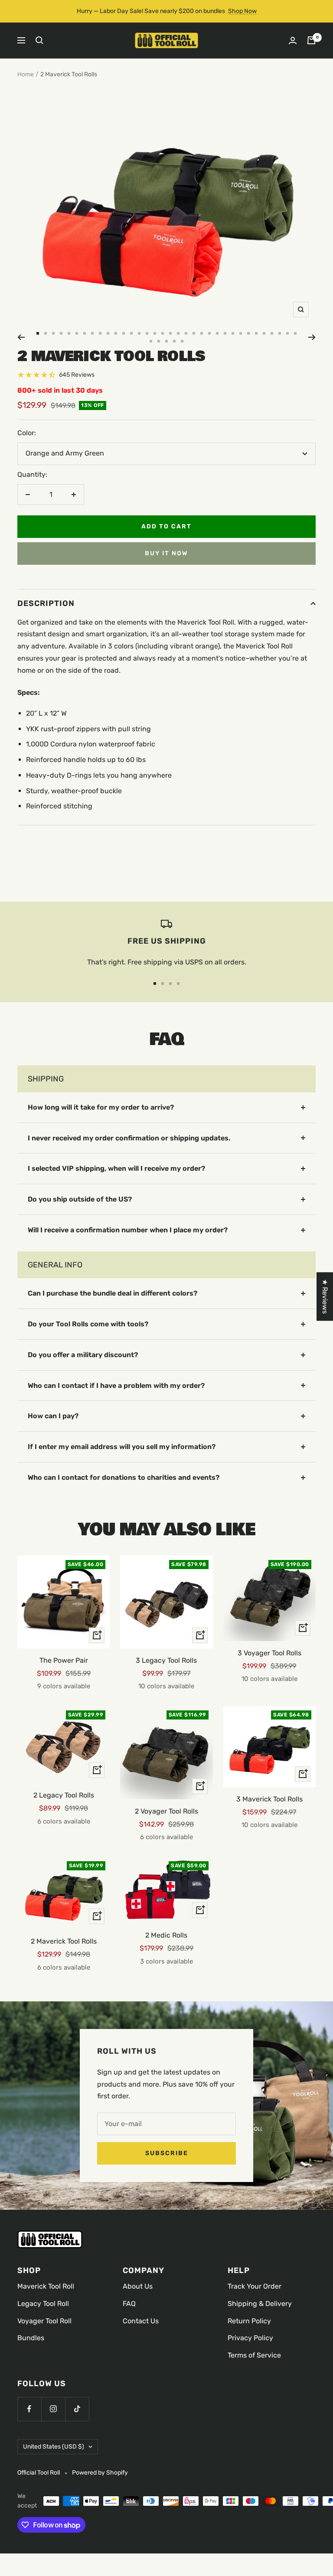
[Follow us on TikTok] (77, 2409)
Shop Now (242, 11)
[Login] (293, 41)
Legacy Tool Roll (43, 2304)
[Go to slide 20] (186, 333)
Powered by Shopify (100, 2473)
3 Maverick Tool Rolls (269, 1799)
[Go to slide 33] (287, 333)
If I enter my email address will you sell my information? (122, 1447)
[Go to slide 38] (174, 341)
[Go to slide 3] (53, 333)
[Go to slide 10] (108, 333)
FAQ (129, 2304)
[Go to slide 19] (178, 333)
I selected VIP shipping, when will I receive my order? (116, 1168)
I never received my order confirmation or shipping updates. (129, 1138)
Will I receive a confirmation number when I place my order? (128, 1230)
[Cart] (311, 40)
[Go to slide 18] (170, 333)
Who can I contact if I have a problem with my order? (116, 1386)
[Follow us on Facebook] (29, 2409)
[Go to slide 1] (38, 333)
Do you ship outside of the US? (80, 1199)
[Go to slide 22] (202, 333)
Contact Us (141, 2321)
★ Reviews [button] (325, 1296)
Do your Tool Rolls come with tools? (88, 1324)
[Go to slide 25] (225, 333)
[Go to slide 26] (233, 333)
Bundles (31, 2338)
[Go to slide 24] (217, 333)
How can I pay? (53, 1416)
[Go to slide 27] (241, 333)
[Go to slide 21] (194, 333)
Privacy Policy (250, 2338)
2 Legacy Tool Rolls (64, 1795)
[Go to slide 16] (155, 333)
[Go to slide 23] (209, 333)
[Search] (39, 40)
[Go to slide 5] (69, 333)
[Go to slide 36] (159, 341)
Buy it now (166, 553)
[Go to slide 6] (77, 333)
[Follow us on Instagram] (53, 2409)
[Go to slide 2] (46, 333)
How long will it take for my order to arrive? (101, 1107)
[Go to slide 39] (182, 341)
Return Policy (249, 2321)
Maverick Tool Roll (46, 2286)
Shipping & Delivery (260, 2304)
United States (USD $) (54, 2447)
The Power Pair (64, 1660)
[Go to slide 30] (264, 333)
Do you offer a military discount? (83, 1355)
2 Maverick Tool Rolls (64, 1941)
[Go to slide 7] (85, 333)
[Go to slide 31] (272, 333)
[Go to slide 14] (139, 333)
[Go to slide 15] (147, 333)
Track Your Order (255, 2286)
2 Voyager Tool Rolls (166, 1811)
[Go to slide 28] (248, 333)
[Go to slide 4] (61, 333)
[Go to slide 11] (116, 333)
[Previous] (21, 337)
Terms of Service (254, 2355)
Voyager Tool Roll (44, 2321)
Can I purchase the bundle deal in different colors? (113, 1293)
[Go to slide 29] (256, 333)
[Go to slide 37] (166, 341)
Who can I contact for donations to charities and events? (124, 1477)
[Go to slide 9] (100, 333)
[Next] (312, 337)
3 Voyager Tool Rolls (269, 1653)
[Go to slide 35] (151, 341)
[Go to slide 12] (124, 333)
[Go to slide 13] (131, 333)
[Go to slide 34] (295, 333)
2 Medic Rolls (166, 1935)
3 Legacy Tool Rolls (166, 1660)
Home (26, 74)
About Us (138, 2286)
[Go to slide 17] (163, 333)
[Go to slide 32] (280, 333)
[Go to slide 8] (92, 333)
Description (46, 603)
